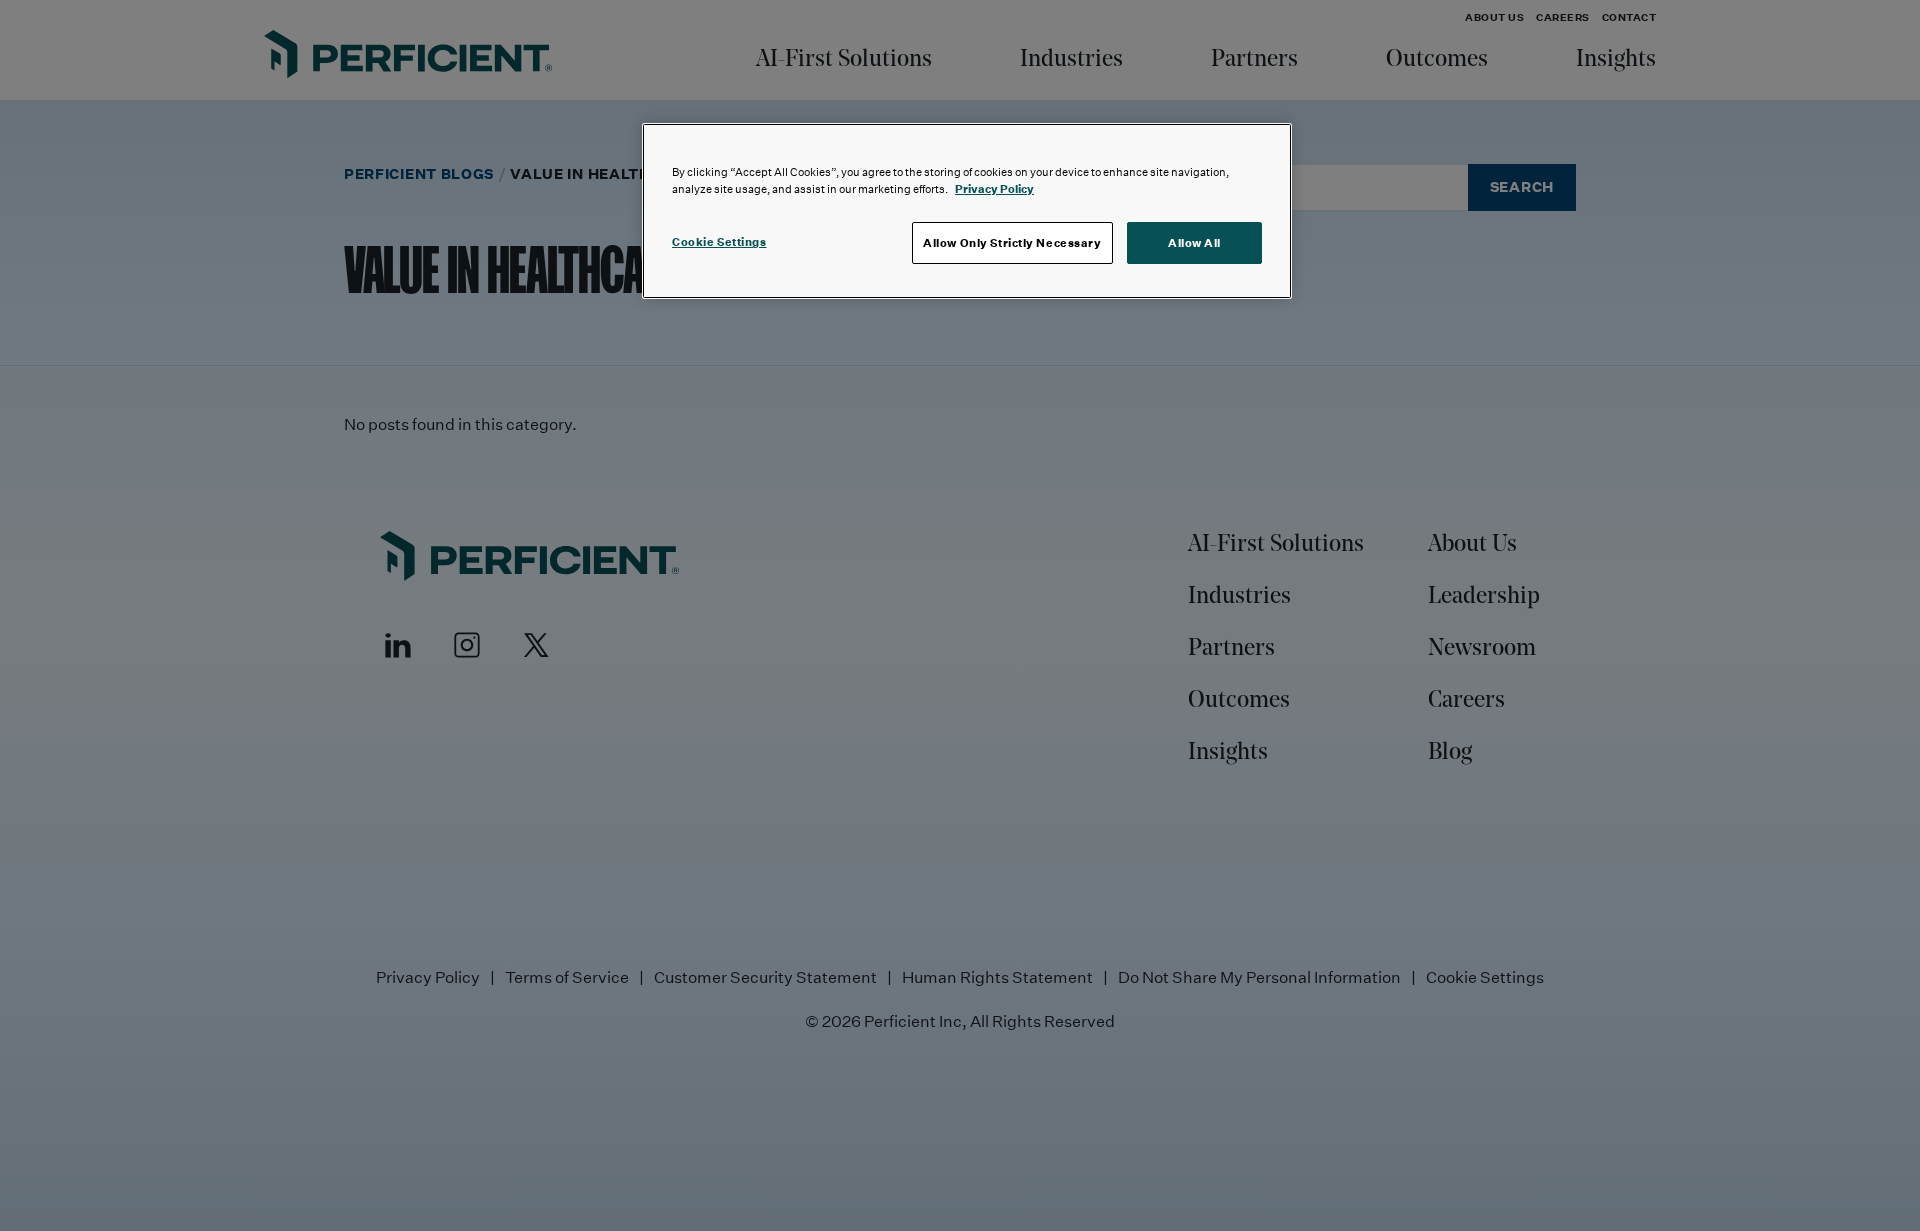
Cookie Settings (719, 241)
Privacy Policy (994, 188)
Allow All (1194, 242)
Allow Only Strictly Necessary (1012, 242)
